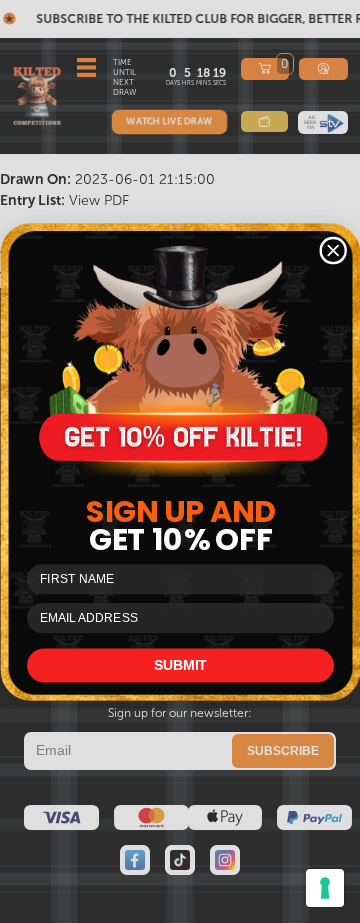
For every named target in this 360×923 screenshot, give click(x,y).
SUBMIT (180, 664)
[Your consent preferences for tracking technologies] (325, 888)
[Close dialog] (333, 250)
